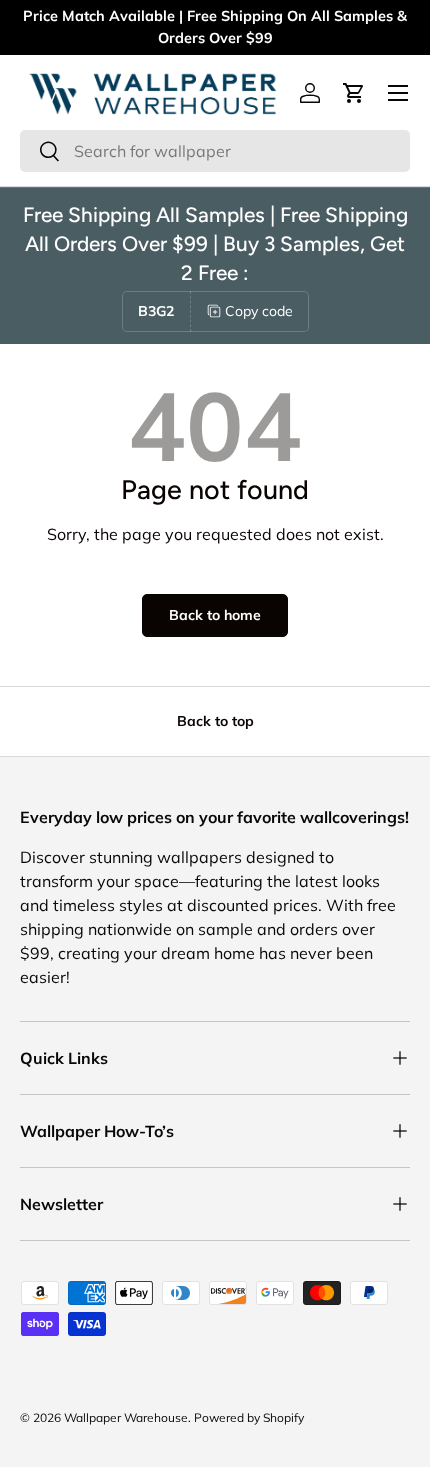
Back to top (215, 721)
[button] (354, 93)
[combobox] (215, 151)
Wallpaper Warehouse (126, 1417)
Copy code (259, 311)
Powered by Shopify (249, 1417)
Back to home (215, 615)
